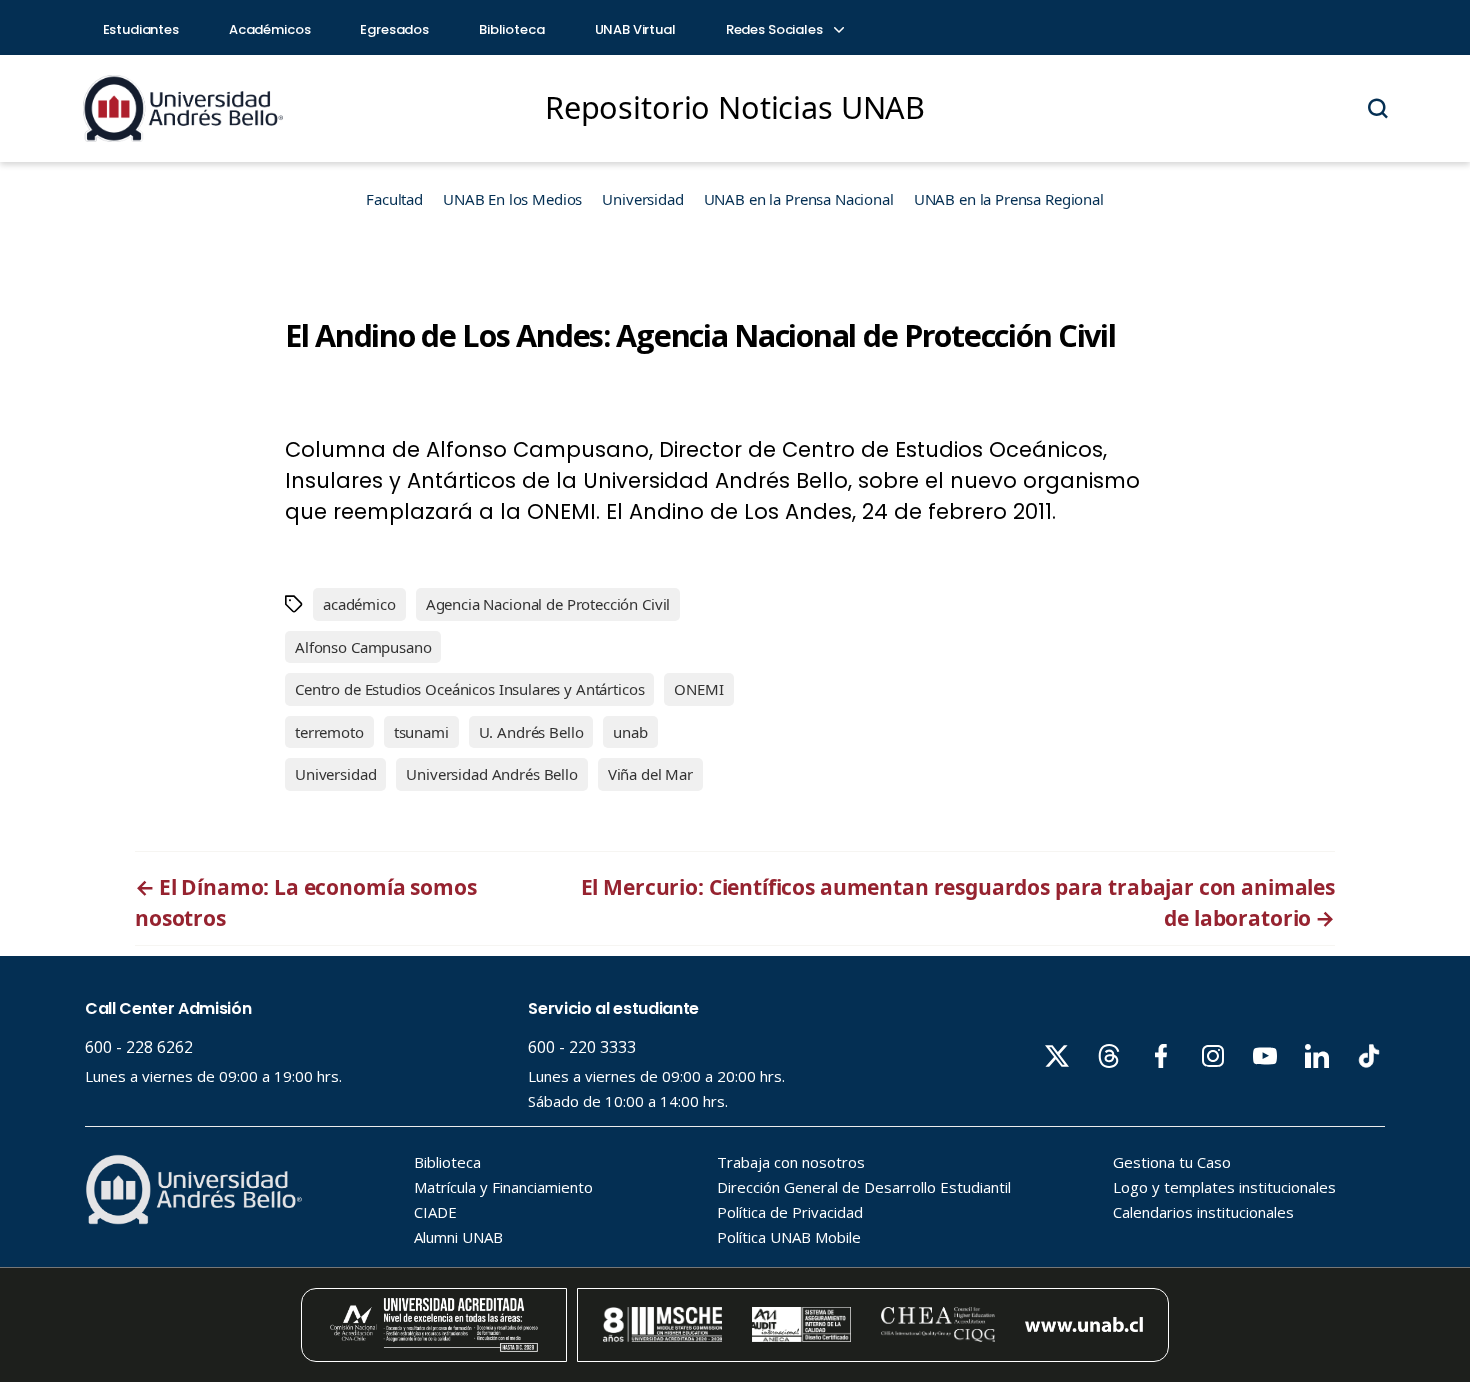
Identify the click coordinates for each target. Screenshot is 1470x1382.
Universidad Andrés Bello (491, 774)
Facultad (394, 199)
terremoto (329, 732)
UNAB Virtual (635, 29)
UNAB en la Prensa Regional (1009, 199)
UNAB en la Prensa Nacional (799, 199)
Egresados (394, 29)
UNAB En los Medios (512, 199)
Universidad (642, 199)
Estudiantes (141, 29)
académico (359, 604)
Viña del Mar (650, 774)
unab (630, 732)
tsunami (421, 732)
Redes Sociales (776, 29)
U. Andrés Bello (531, 732)
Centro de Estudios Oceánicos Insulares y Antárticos (469, 689)
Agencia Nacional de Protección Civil (548, 604)
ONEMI (698, 689)
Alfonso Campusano (363, 647)
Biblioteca (512, 29)
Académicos (270, 29)
